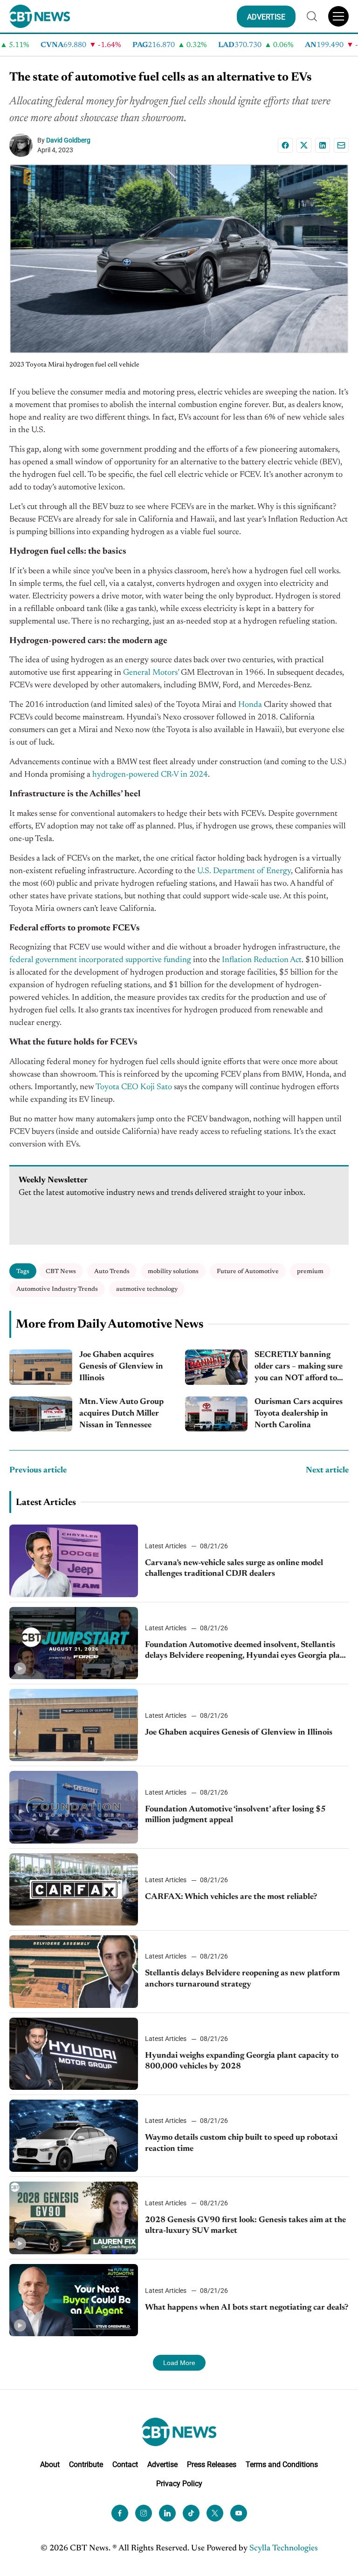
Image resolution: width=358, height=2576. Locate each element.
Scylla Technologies (284, 2549)
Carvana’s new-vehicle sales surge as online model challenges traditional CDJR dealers (234, 1569)
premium (310, 1271)
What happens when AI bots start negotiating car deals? (247, 2308)
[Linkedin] (323, 145)
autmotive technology (147, 1289)
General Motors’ (151, 673)
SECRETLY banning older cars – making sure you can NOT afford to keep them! (299, 1368)
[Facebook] (285, 145)
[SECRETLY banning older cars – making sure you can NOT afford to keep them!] (217, 1367)
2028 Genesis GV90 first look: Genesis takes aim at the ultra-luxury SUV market (245, 2226)
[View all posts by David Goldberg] (23, 145)
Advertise (162, 2464)
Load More (179, 2363)
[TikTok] (191, 2513)
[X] (304, 145)
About (50, 2464)
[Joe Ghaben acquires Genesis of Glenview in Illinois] (41, 1367)
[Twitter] (215, 2513)
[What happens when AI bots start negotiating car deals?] (74, 2300)
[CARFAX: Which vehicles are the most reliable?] (74, 1889)
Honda (250, 705)
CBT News (61, 1271)
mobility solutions (173, 1271)
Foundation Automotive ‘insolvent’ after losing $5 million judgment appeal (235, 1815)
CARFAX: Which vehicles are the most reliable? (231, 1897)
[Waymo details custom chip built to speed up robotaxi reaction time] (74, 2136)
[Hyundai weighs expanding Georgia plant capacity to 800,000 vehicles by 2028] (74, 2054)
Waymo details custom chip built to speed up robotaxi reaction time (241, 2143)
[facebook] (120, 2513)
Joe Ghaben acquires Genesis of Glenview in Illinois (121, 1367)
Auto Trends (112, 1271)
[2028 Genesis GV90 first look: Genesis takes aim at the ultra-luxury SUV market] (74, 2218)
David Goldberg (68, 140)
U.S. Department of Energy (244, 871)
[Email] (341, 145)
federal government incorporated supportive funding (100, 960)
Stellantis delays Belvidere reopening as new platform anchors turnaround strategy (242, 1979)
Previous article (38, 1471)
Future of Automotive (248, 1271)
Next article (327, 1471)
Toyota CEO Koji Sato (134, 1087)
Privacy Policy (179, 2484)
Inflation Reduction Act (262, 960)
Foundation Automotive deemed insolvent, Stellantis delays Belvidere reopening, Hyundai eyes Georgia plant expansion (247, 1651)
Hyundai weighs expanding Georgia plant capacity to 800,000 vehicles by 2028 (242, 2061)
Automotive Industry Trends (57, 1289)
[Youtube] (239, 2513)
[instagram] (144, 2513)
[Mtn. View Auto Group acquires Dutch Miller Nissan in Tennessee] (41, 1414)
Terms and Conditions (282, 2464)
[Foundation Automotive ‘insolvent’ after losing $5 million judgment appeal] (74, 1807)
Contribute (86, 2464)
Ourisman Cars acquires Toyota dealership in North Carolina (299, 1414)
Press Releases (212, 2464)
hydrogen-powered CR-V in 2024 (149, 775)
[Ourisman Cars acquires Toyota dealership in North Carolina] (217, 1414)
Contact (125, 2464)
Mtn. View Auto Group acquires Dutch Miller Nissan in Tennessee (121, 1414)
